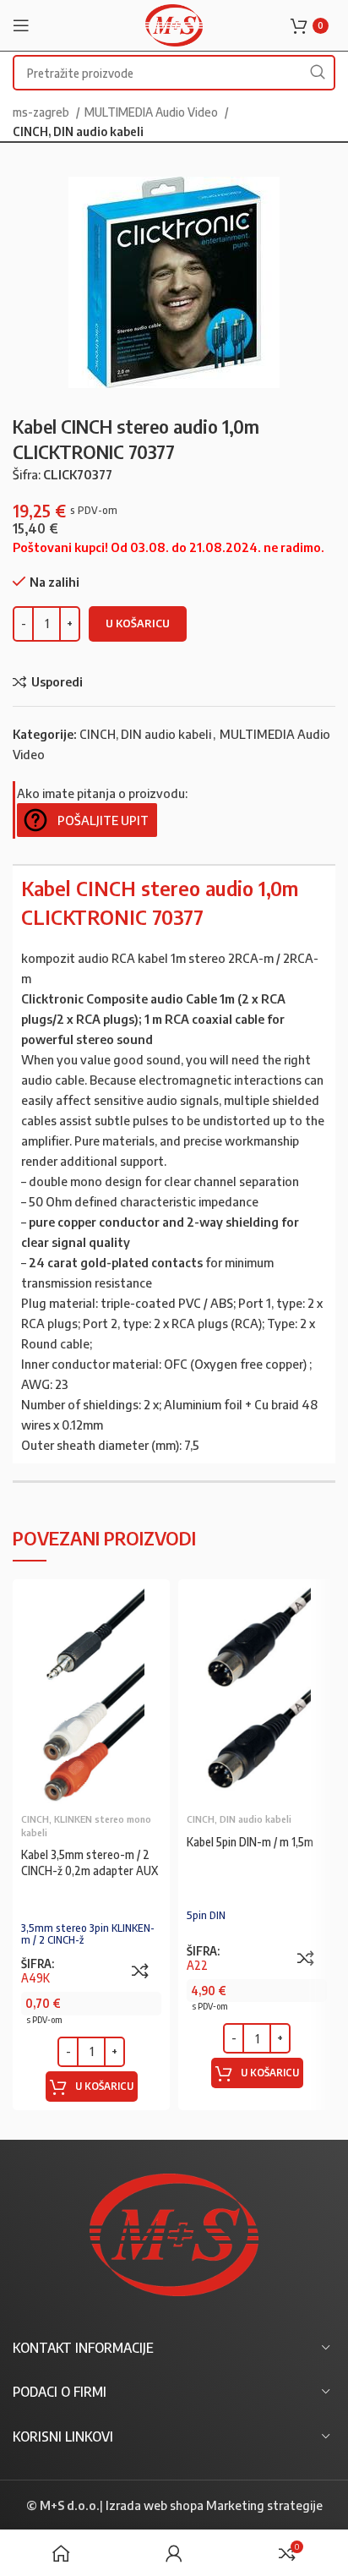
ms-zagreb (42, 112)
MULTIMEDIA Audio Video (152, 112)
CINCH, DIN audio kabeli (78, 131)
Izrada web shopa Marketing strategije (214, 2505)
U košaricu (138, 623)
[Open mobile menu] (21, 25)
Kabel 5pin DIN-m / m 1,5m (250, 1842)
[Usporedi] (140, 1971)
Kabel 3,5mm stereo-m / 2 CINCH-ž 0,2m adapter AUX (90, 1862)
